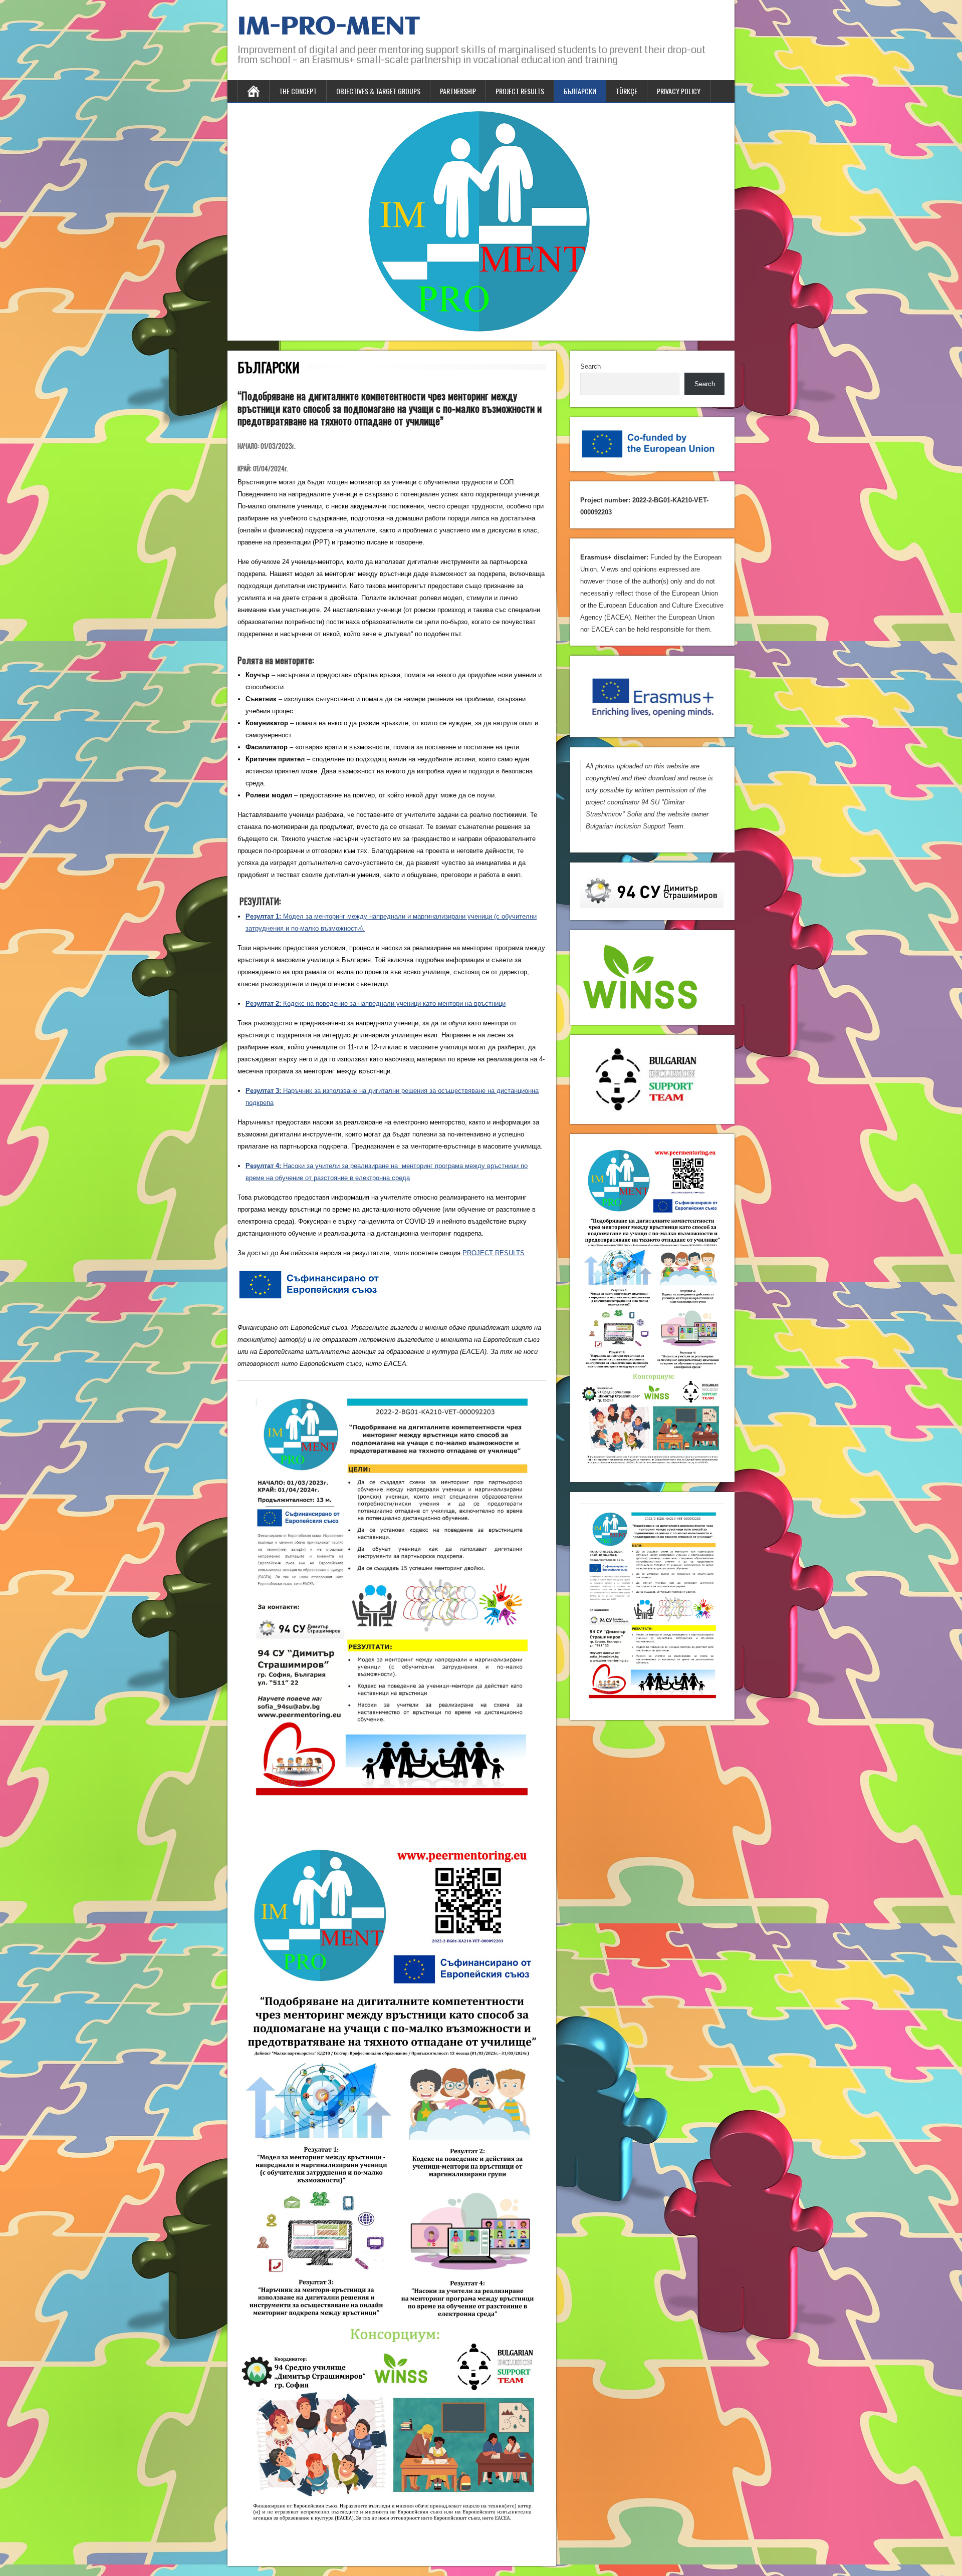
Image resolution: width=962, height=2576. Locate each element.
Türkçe (627, 91)
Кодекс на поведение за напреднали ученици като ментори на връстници (376, 1004)
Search (590, 366)
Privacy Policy (679, 91)
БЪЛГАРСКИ (580, 91)
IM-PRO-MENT (329, 27)
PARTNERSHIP (458, 91)
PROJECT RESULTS (520, 91)
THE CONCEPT (298, 91)
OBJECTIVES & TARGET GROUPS (378, 91)
